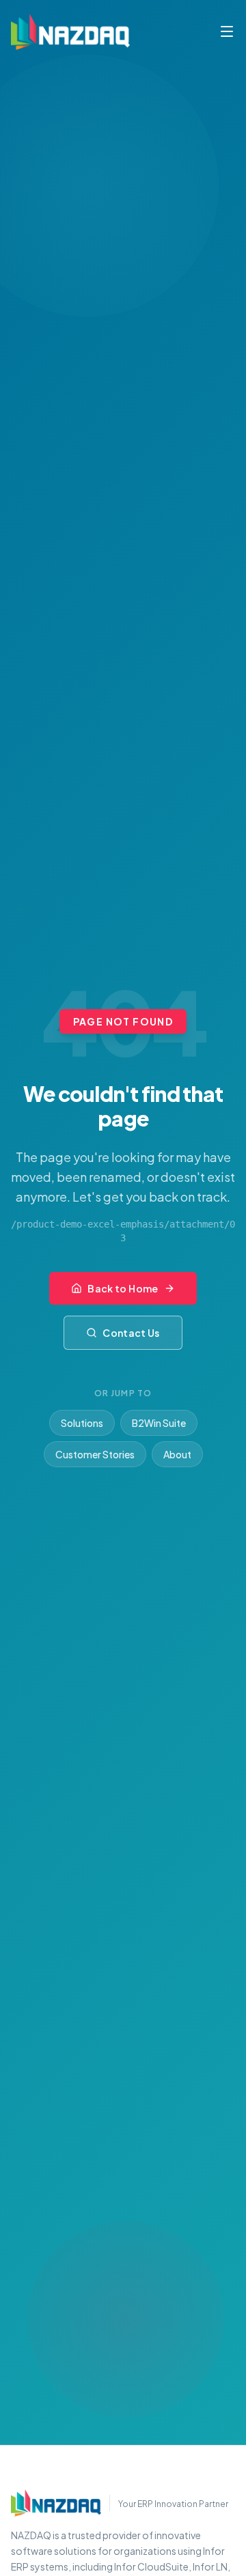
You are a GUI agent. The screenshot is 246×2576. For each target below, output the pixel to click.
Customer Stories (95, 1454)
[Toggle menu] (227, 31)
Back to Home (123, 1288)
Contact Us (131, 1333)
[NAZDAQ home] (56, 2503)
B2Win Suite (159, 1423)
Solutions (82, 1423)
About (177, 1454)
